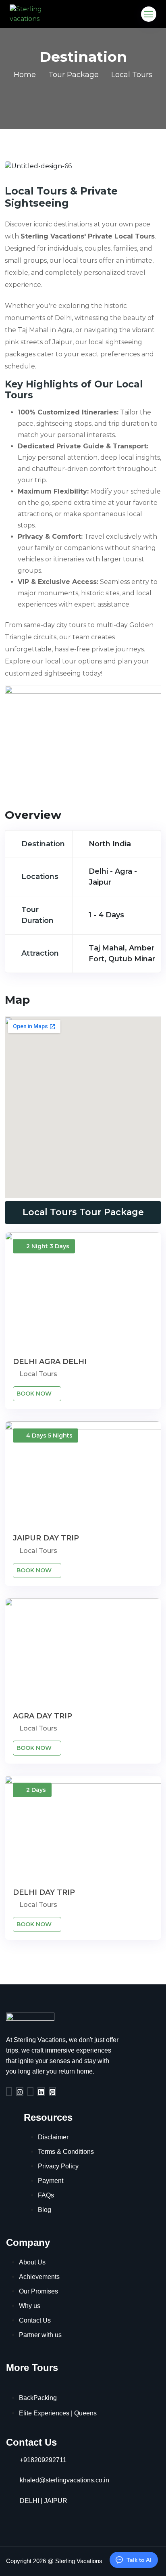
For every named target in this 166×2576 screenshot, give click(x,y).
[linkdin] (41, 2092)
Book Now (35, 1394)
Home (25, 75)
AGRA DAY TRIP (43, 1716)
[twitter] (30, 2092)
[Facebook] (9, 2092)
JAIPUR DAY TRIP (46, 1538)
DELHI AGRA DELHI (50, 1362)
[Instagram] (20, 2092)
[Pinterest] (52, 2092)
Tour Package (74, 75)
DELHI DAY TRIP (44, 1892)
